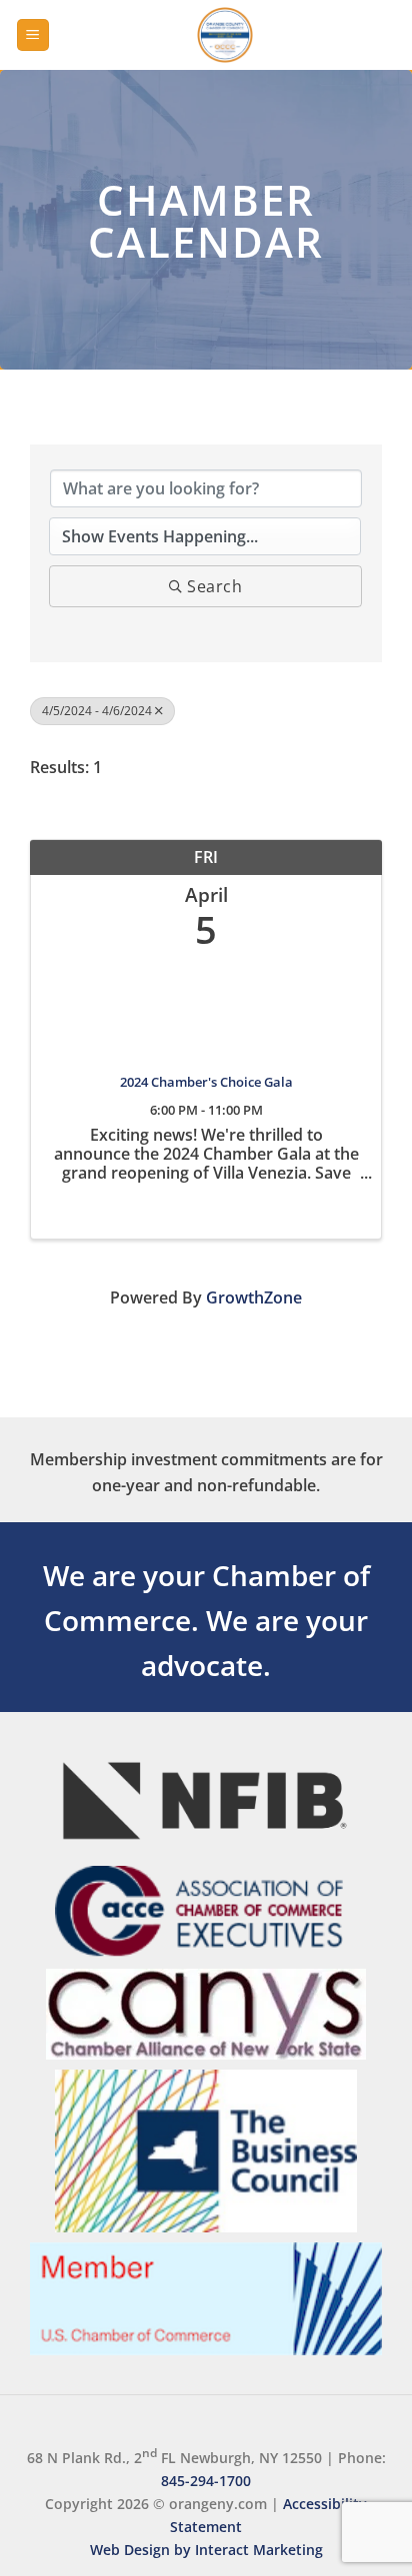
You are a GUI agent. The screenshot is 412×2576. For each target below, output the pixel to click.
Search (214, 586)
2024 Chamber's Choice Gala (206, 1083)
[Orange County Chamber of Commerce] (225, 35)
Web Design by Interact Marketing (206, 2550)
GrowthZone (254, 1297)
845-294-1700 (206, 2481)
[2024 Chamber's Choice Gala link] (206, 1007)
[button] (33, 35)
